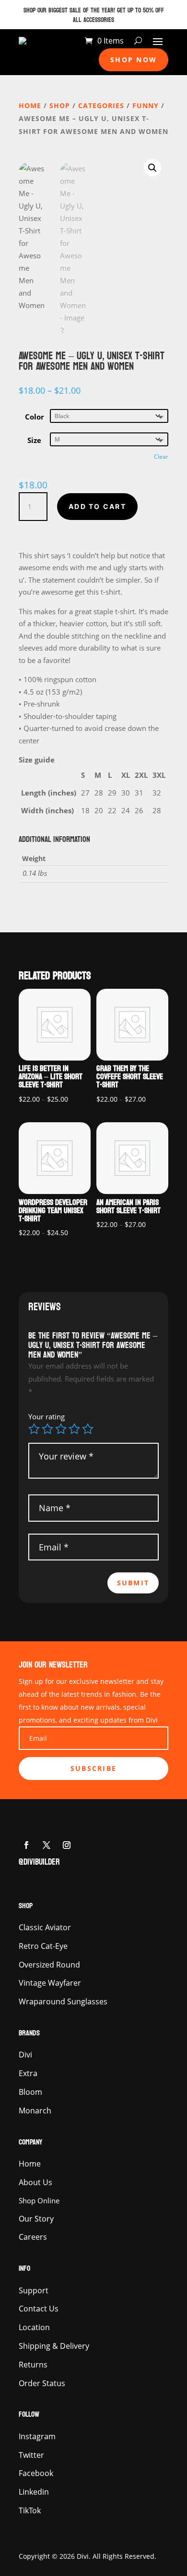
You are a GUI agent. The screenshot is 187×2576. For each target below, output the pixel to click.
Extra (28, 2073)
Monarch (35, 2111)
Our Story (36, 2219)
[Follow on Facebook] (26, 1845)
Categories (101, 105)
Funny (146, 105)
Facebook (36, 2473)
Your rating (47, 1416)
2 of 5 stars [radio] (47, 1429)
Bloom (30, 2092)
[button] (152, 168)
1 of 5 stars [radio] (34, 1429)
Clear (161, 457)
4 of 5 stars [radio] (74, 1429)
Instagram (37, 2436)
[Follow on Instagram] (67, 1845)
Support (34, 2290)
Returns (33, 2365)
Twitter (31, 2455)
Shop (60, 105)
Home (30, 105)
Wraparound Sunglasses (63, 2001)
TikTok (30, 2510)
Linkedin (34, 2492)
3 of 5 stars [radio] (61, 1429)
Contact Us (39, 2309)
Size (34, 440)
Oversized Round (49, 1965)
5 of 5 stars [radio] (88, 1429)
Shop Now (134, 60)
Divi (25, 2055)
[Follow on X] (47, 1845)
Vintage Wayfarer (50, 1983)
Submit (133, 1583)
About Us (35, 2182)
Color (35, 417)
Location (34, 2327)
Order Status (42, 2383)
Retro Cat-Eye (43, 1946)
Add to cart (97, 506)
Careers (33, 2237)
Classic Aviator (45, 1927)
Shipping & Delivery (54, 2346)
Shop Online (39, 2200)
